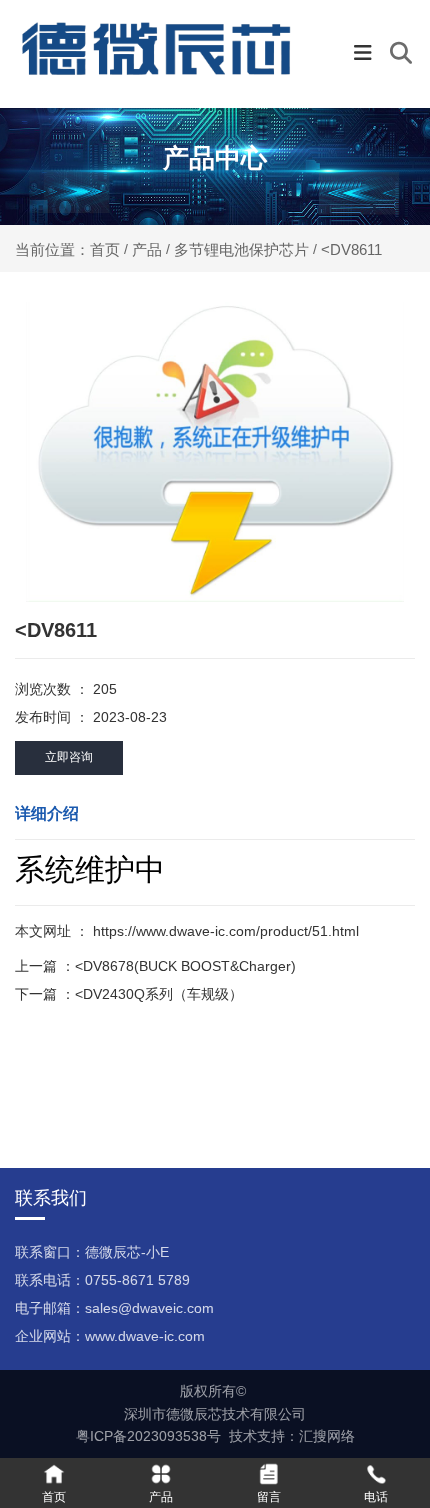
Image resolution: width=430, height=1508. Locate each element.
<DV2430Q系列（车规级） (159, 994)
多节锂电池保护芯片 (241, 249)
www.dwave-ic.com (145, 1336)
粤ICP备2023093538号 (148, 1436)
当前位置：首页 (69, 249)
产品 (147, 249)
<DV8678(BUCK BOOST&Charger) (185, 966)
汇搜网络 (327, 1436)
